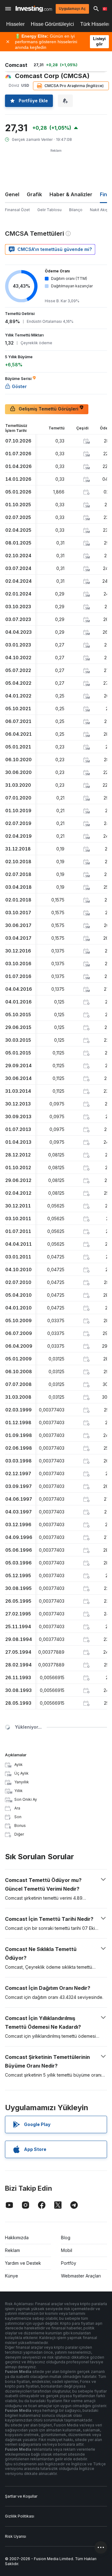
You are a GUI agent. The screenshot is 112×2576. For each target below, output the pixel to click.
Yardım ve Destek (23, 2263)
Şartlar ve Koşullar (21, 2496)
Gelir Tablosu (49, 210)
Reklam (12, 2250)
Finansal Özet (17, 210)
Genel (12, 194)
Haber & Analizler (71, 194)
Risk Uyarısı (16, 2536)
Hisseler (15, 24)
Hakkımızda (17, 2238)
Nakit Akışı (99, 210)
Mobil (67, 2250)
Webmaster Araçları (81, 2276)
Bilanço (76, 210)
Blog (66, 2238)
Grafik (34, 194)
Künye (12, 2276)
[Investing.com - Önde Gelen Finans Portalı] (34, 9)
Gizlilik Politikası (20, 2516)
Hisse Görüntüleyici (52, 24)
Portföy (69, 2263)
